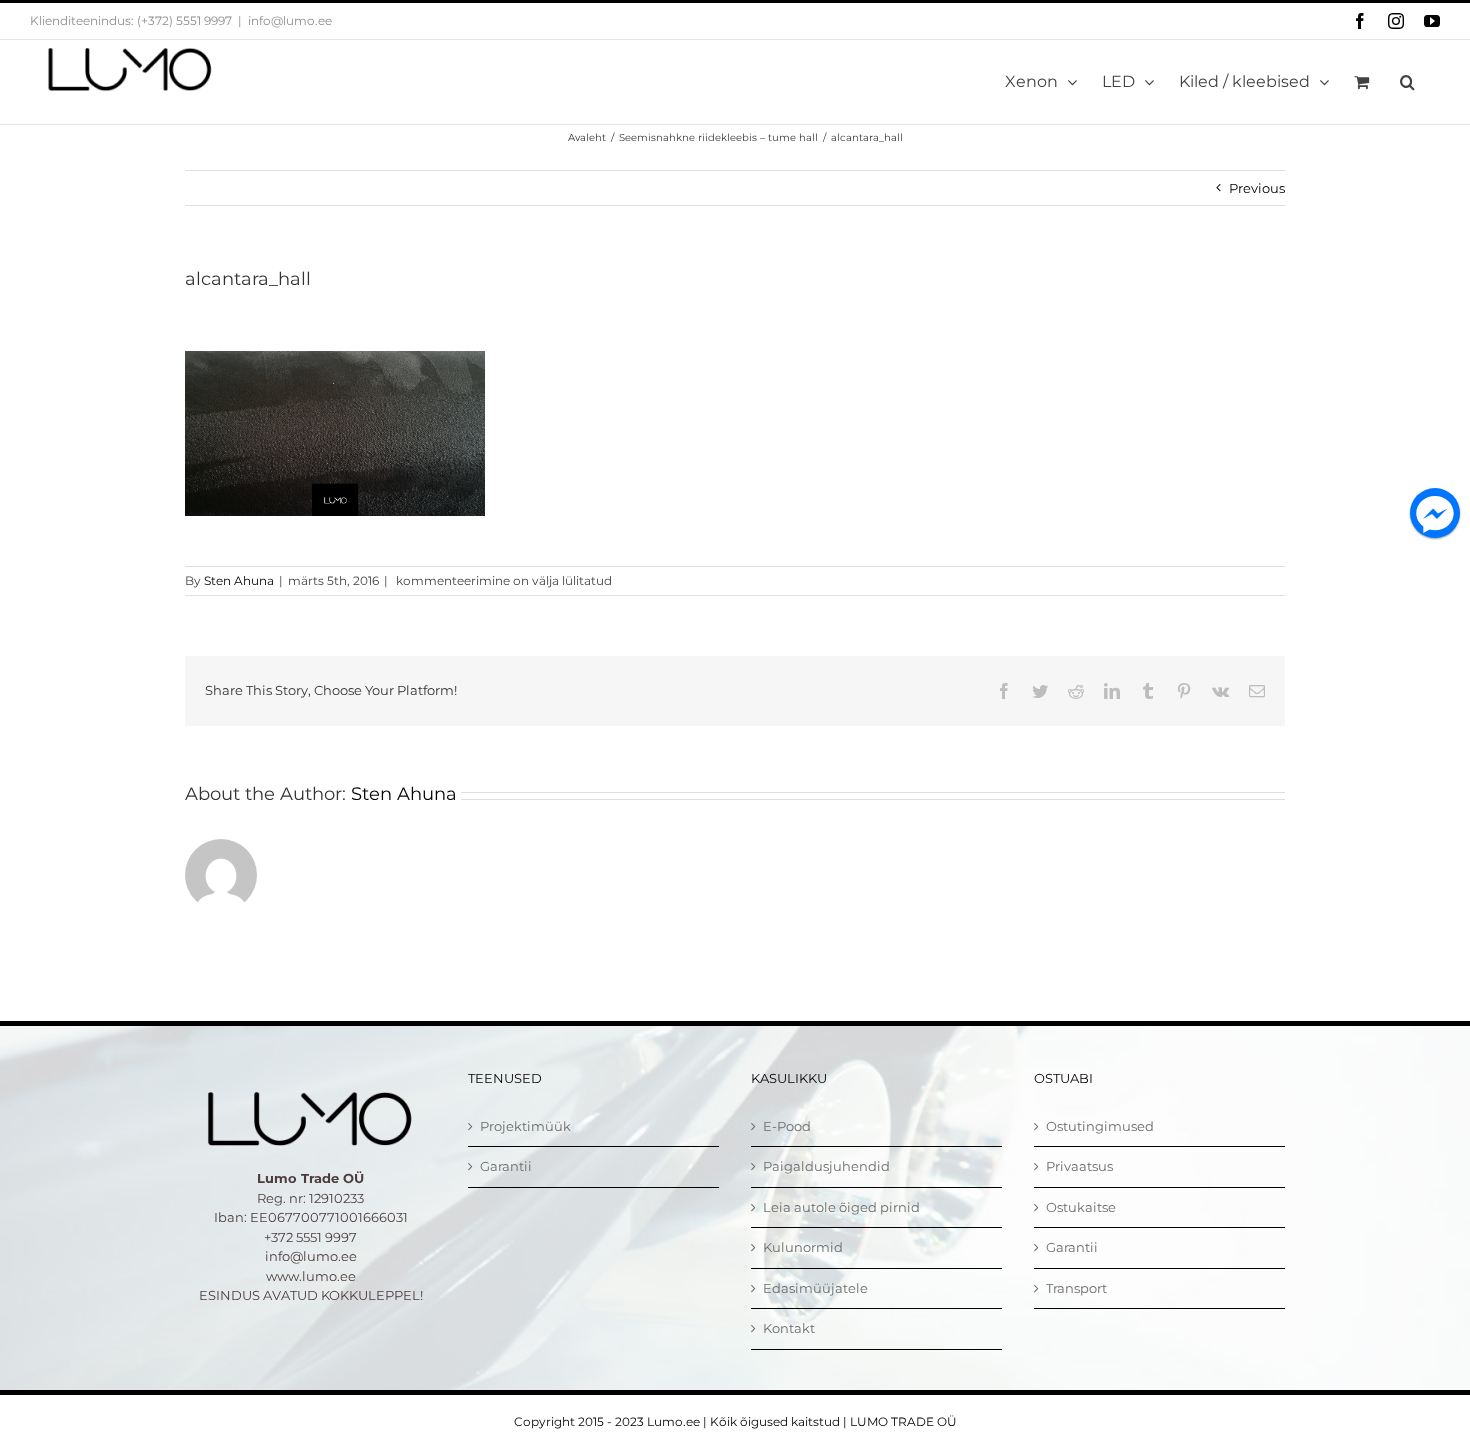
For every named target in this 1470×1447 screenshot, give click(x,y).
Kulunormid (803, 1247)
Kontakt (789, 1328)
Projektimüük (525, 1126)
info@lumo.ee (290, 20)
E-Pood (787, 1126)
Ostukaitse (1081, 1207)
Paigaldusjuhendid (826, 1166)
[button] (1407, 82)
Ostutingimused (1100, 1126)
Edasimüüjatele (815, 1288)
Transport (1076, 1288)
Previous (1257, 188)
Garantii (506, 1166)
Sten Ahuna (239, 580)
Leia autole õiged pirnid (841, 1207)
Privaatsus (1079, 1166)
